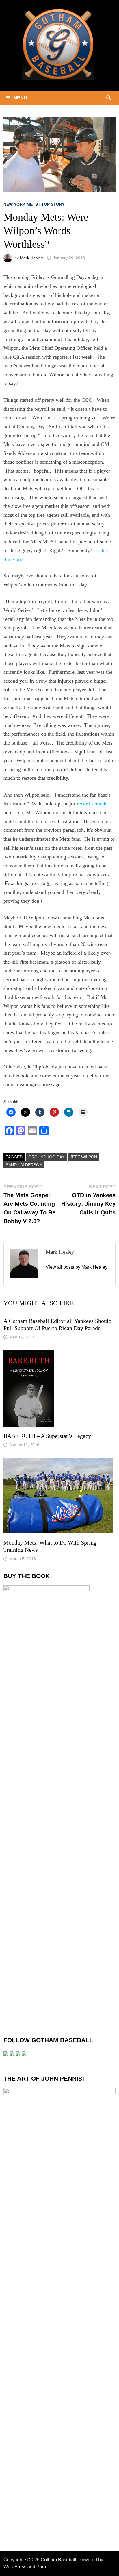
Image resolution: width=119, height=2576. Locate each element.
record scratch (92, 804)
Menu (20, 98)
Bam (41, 2567)
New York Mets (21, 204)
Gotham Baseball (58, 2560)
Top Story (53, 204)
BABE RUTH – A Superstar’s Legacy (47, 1436)
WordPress (15, 2567)
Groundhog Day (46, 1157)
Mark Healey (31, 258)
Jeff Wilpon (84, 1157)
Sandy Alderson (24, 1165)
